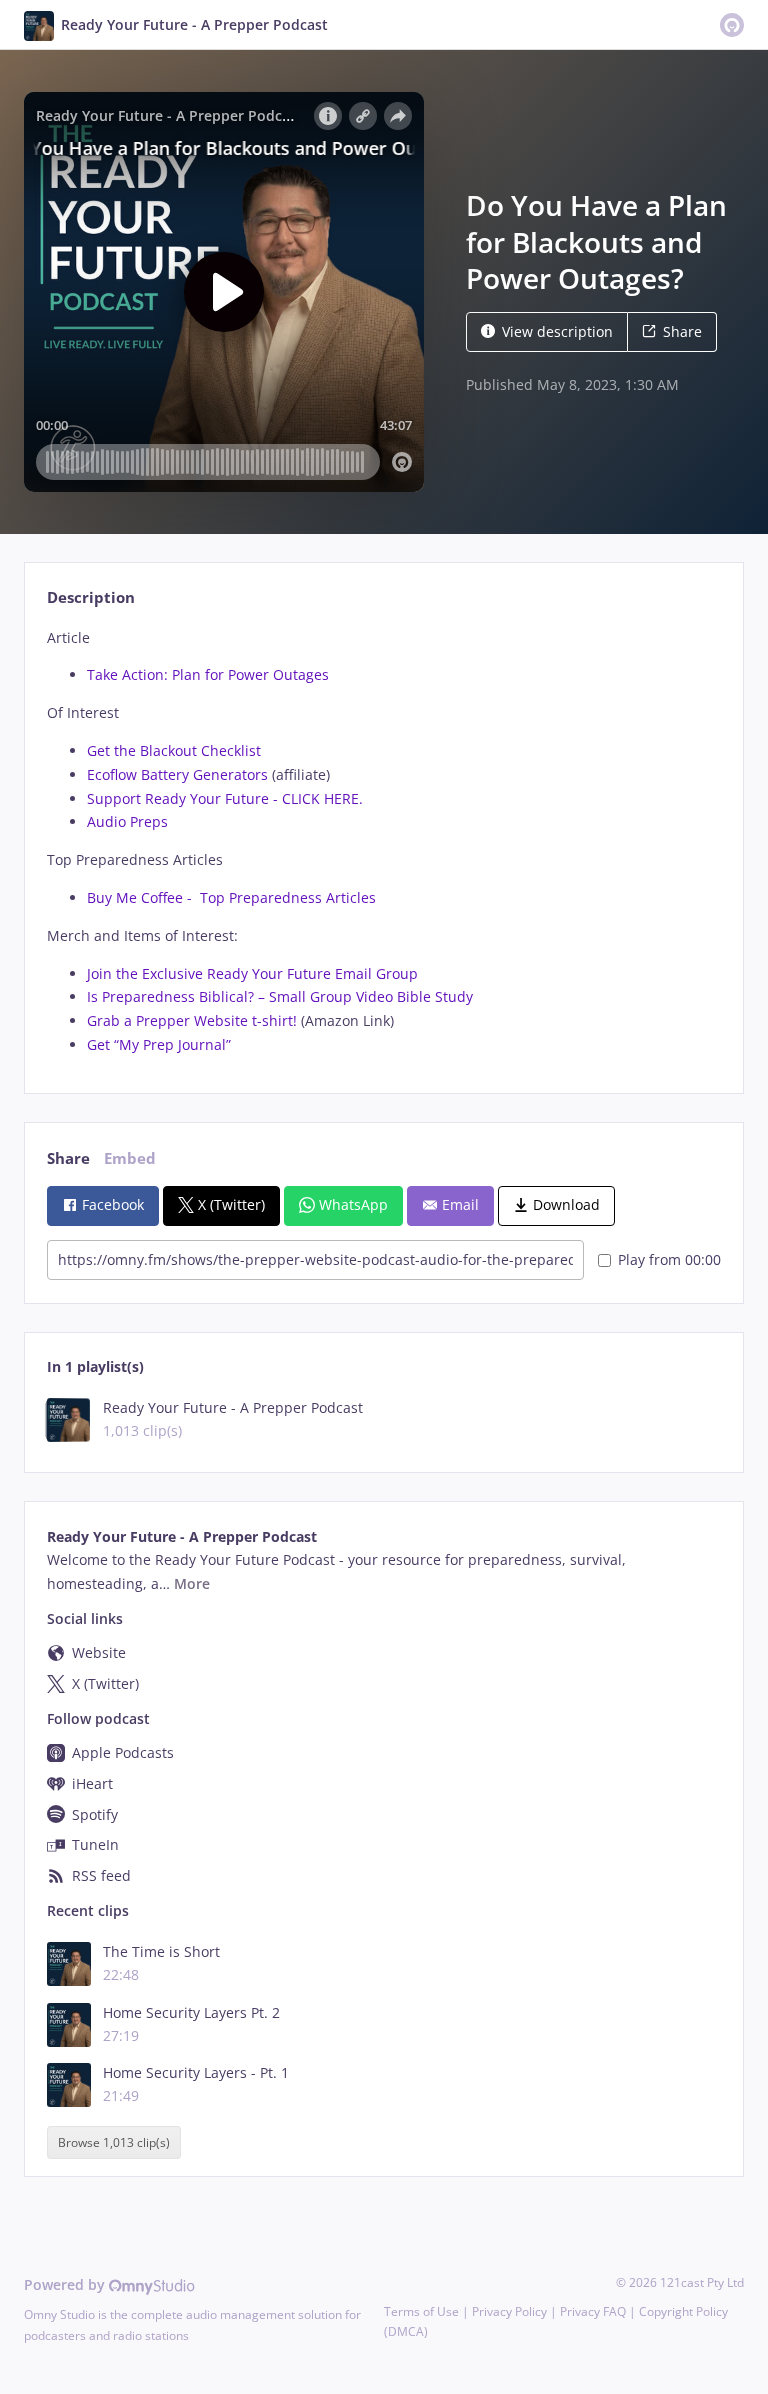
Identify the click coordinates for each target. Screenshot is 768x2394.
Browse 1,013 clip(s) (114, 2142)
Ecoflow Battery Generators (177, 774)
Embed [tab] (130, 1158)
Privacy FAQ (593, 2311)
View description (557, 331)
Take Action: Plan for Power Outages (208, 674)
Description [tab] (91, 597)
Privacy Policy (509, 2311)
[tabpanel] (383, 841)
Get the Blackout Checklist (174, 750)
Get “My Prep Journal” (159, 1044)
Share (682, 331)
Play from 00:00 (669, 1259)
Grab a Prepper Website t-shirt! (194, 1020)
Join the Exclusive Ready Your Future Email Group (252, 973)
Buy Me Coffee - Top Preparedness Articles (231, 897)
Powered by (66, 2284)
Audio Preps (127, 821)
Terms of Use (421, 2311)
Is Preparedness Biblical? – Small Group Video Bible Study (280, 996)
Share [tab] (68, 1158)
